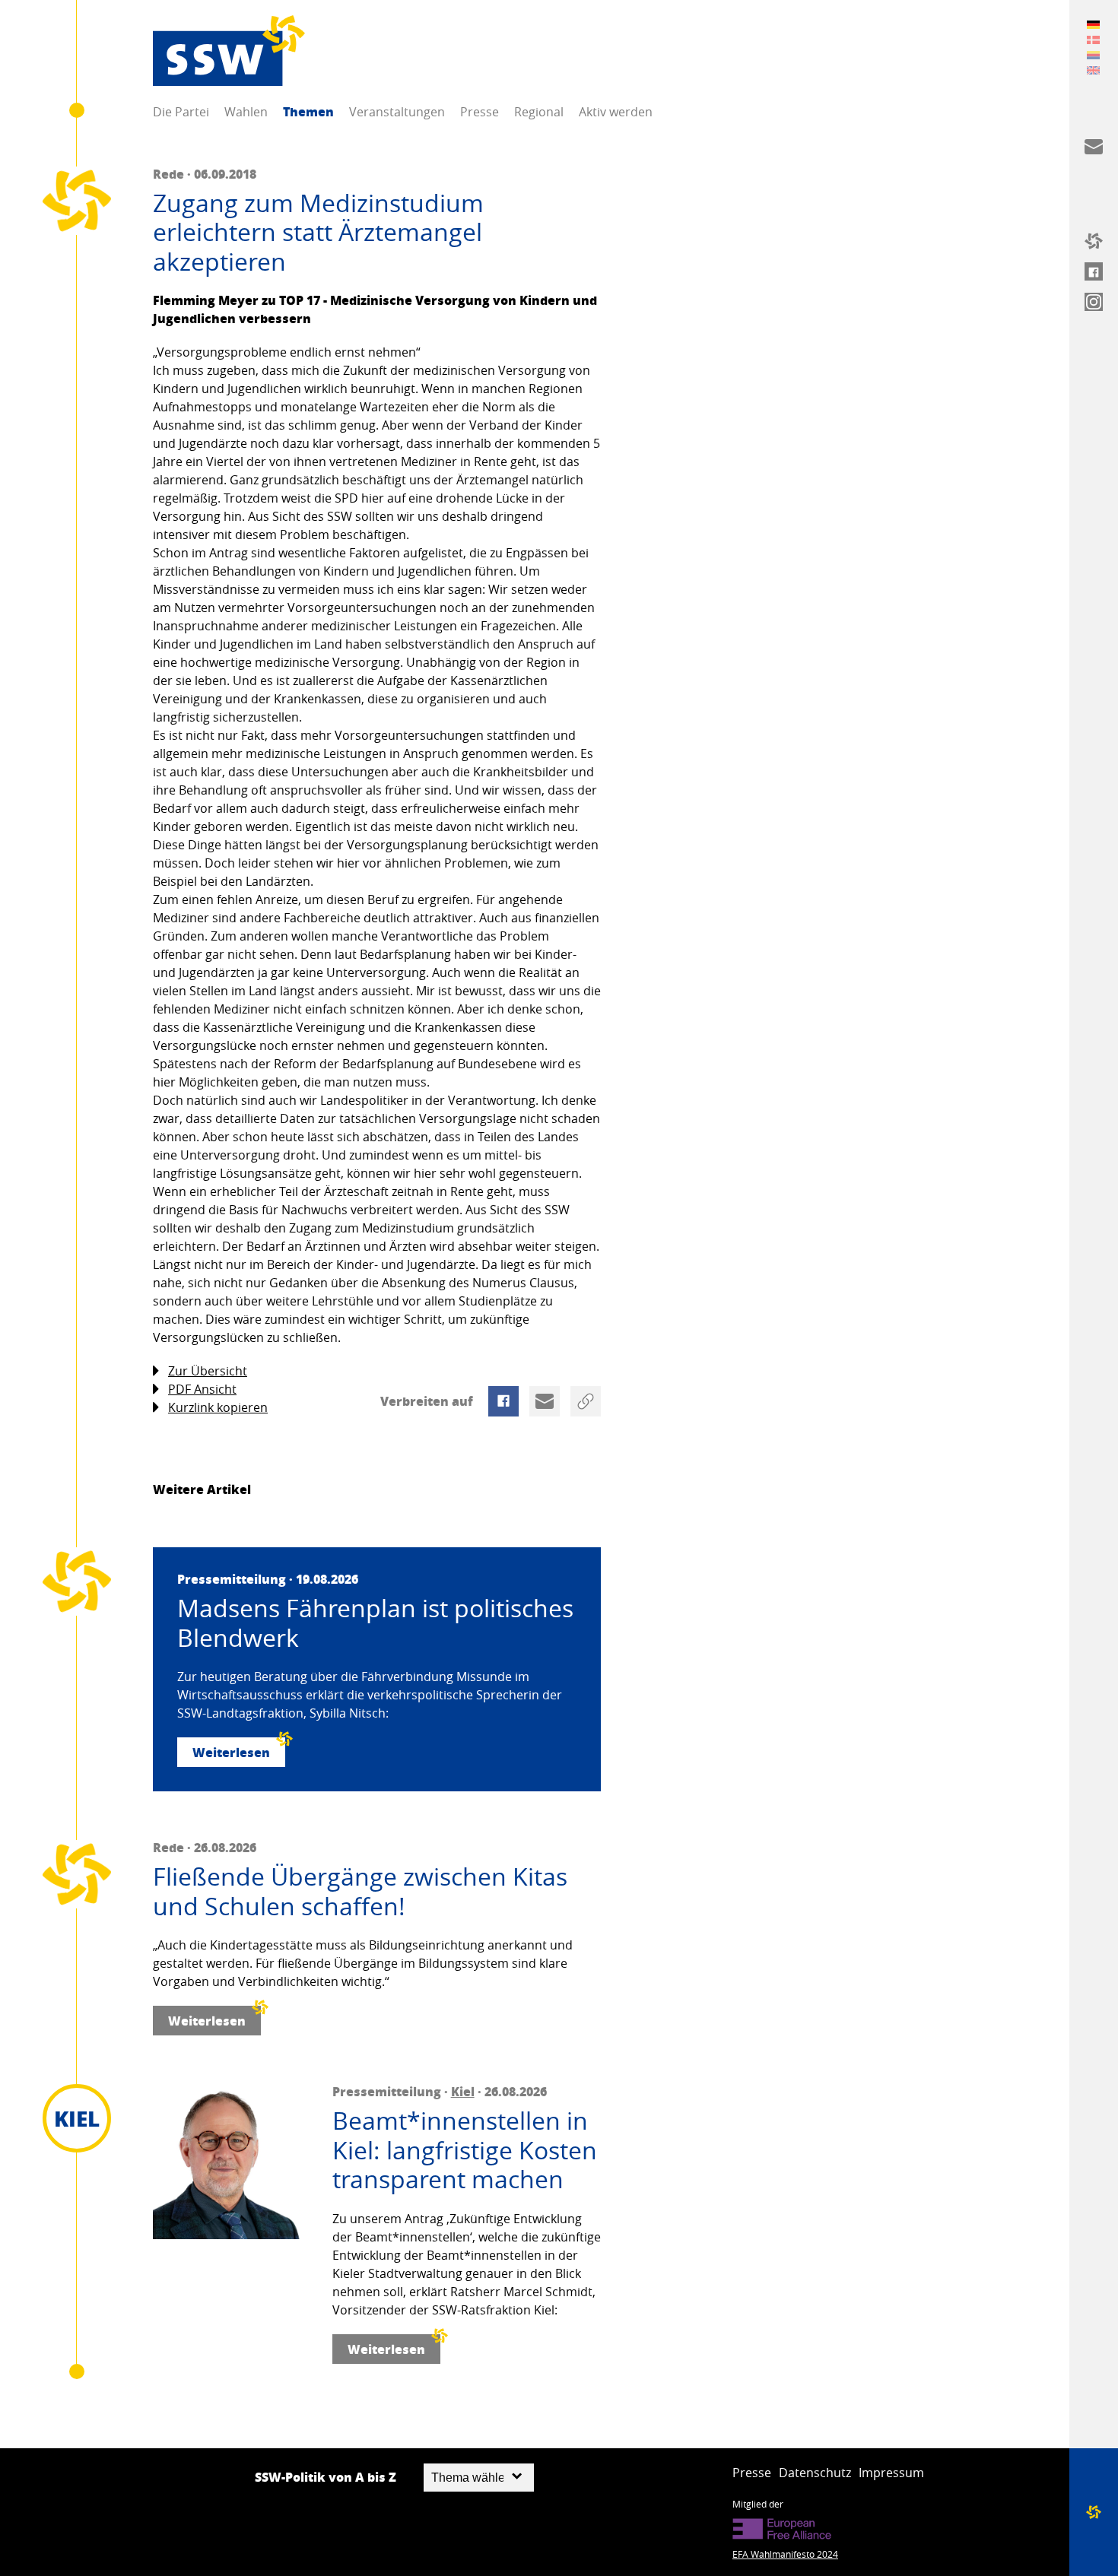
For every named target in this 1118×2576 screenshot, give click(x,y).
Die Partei (181, 112)
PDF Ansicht (202, 1389)
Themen (308, 111)
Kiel (463, 2091)
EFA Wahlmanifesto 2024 (785, 2554)
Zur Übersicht (208, 1371)
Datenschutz (815, 2473)
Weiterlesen (231, 1752)
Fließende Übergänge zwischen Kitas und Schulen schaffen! (360, 1891)
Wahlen (246, 112)
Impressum (891, 2473)
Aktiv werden (616, 112)
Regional (539, 112)
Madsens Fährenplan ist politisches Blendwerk (375, 1623)
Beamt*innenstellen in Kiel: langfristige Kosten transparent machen (465, 2150)
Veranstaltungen (397, 112)
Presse (480, 112)
